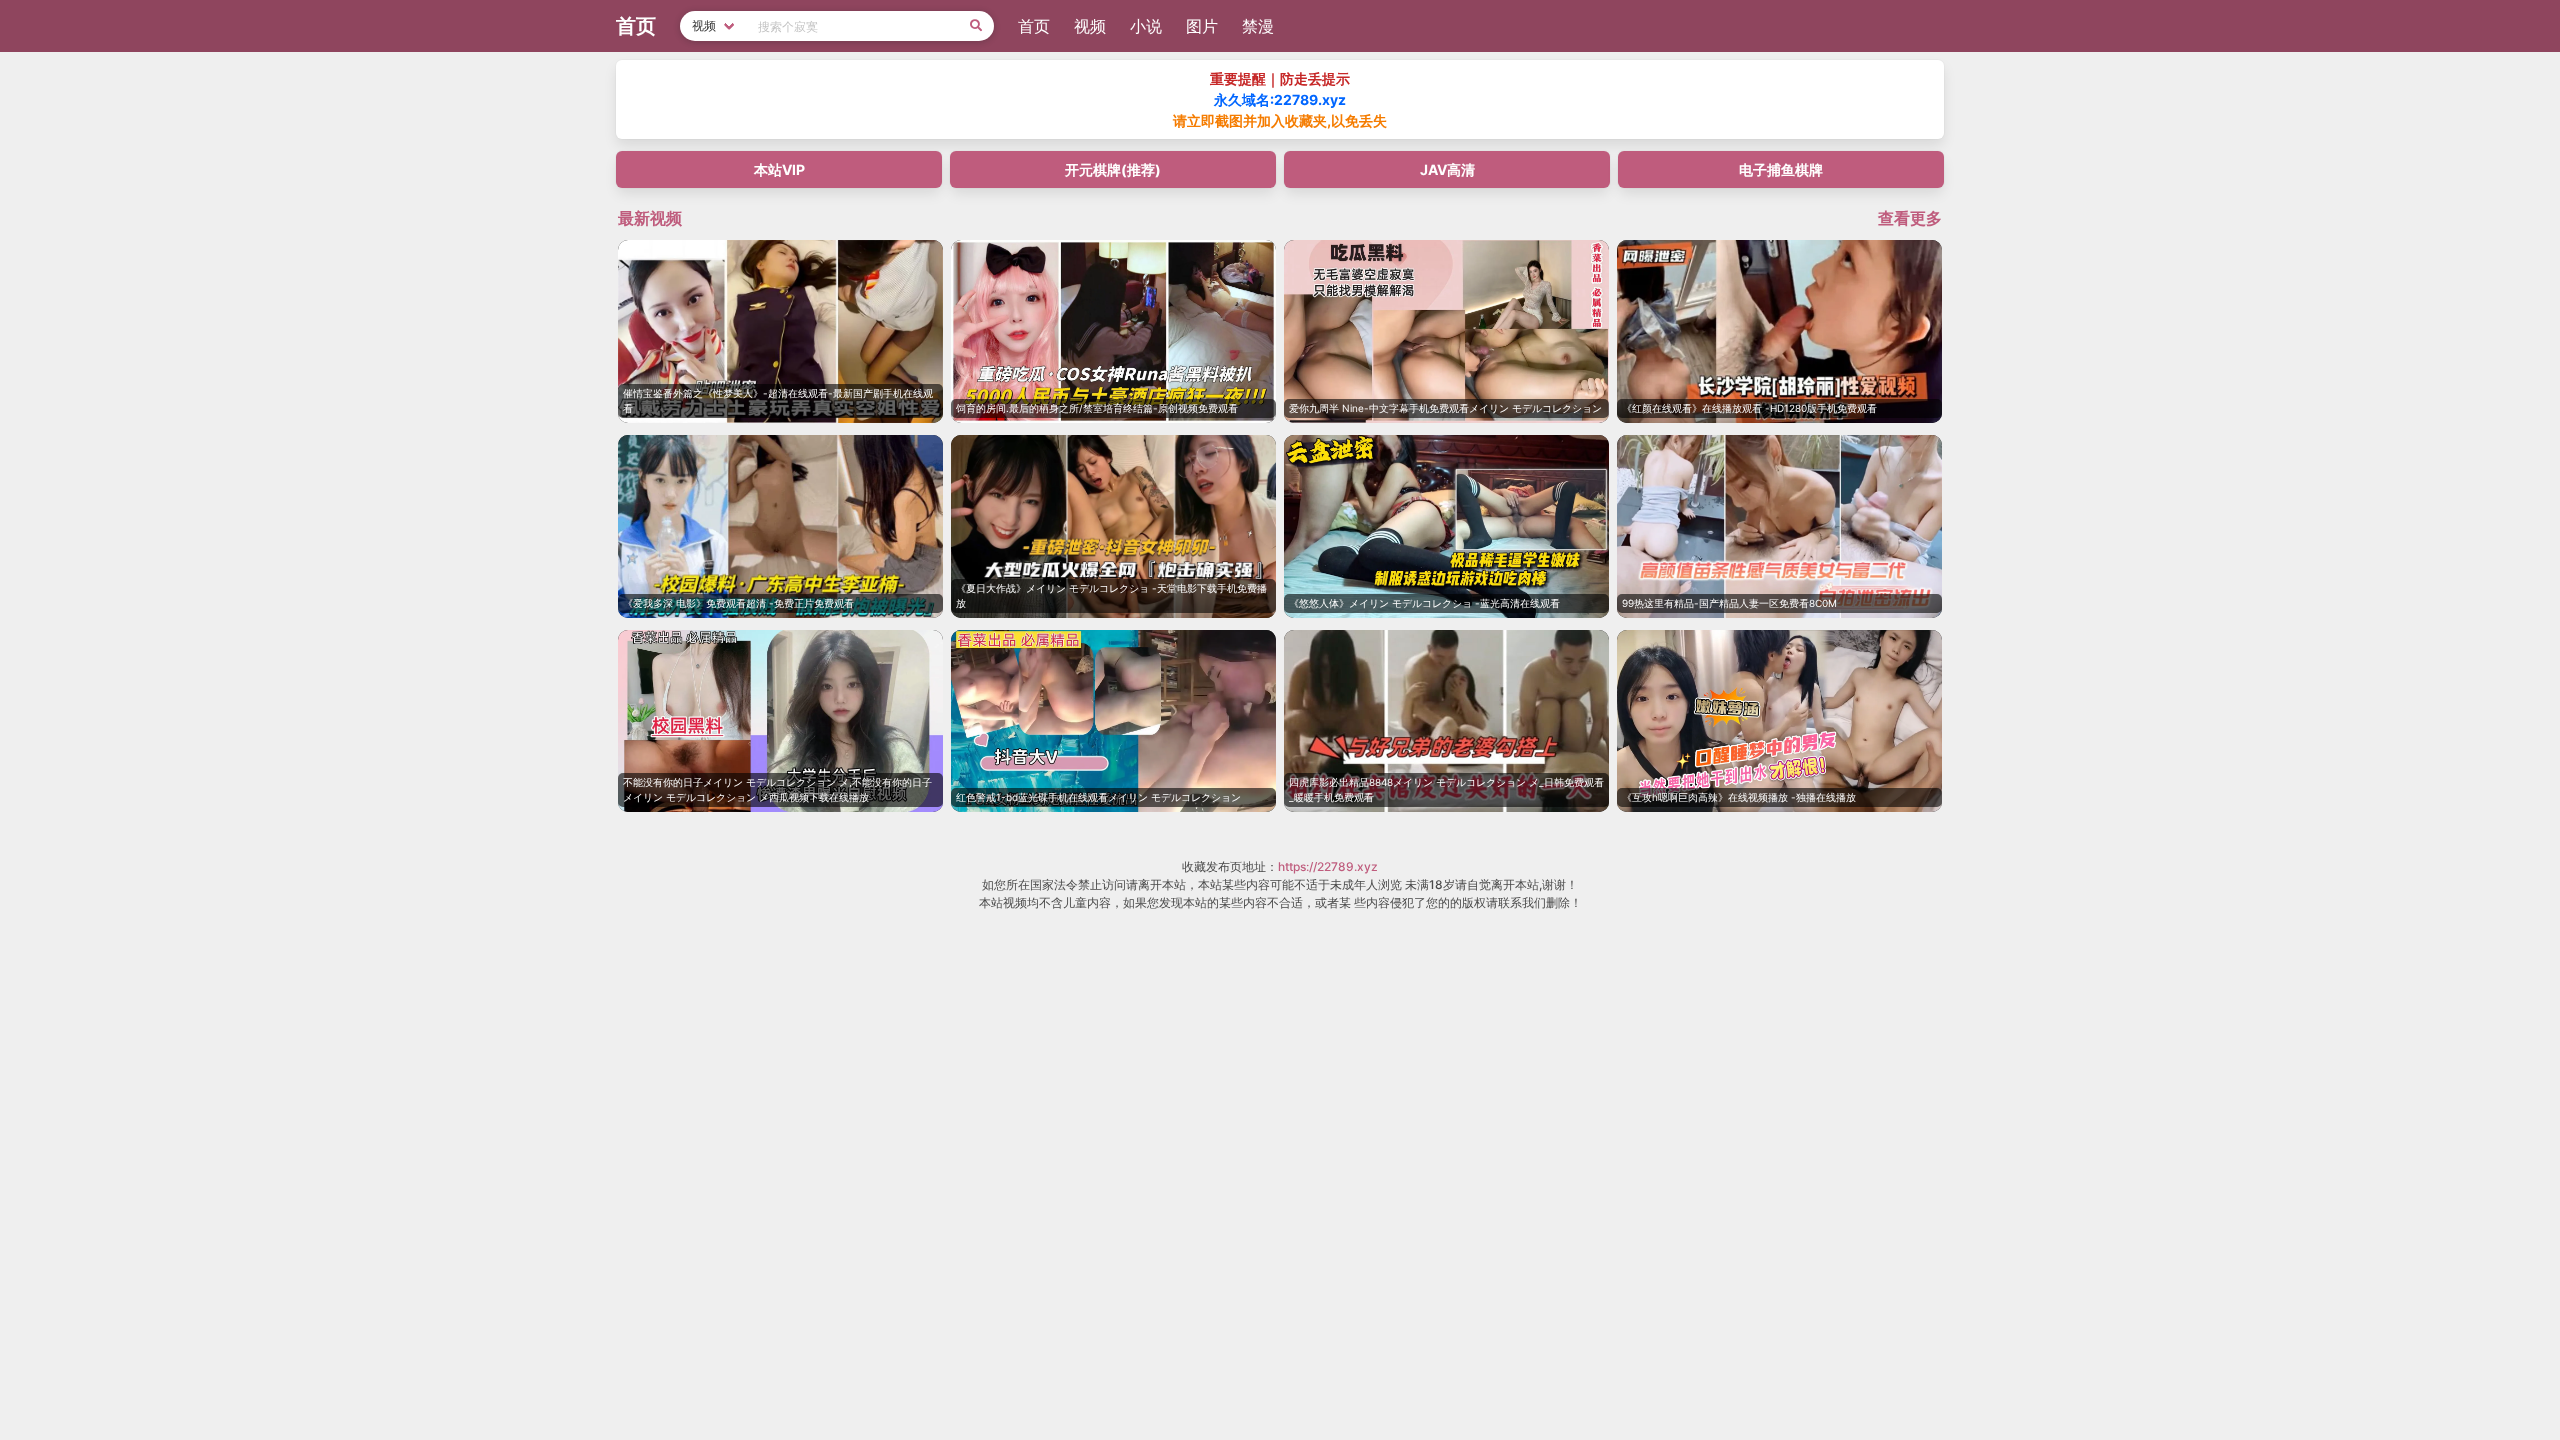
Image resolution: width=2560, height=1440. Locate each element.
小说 (1146, 26)
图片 (1202, 26)
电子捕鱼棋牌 (1781, 169)
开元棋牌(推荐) (1113, 169)
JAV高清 (1447, 169)
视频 (1090, 26)
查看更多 (1910, 218)
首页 (1034, 26)
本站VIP (779, 169)
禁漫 (1258, 26)
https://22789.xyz (1328, 866)
